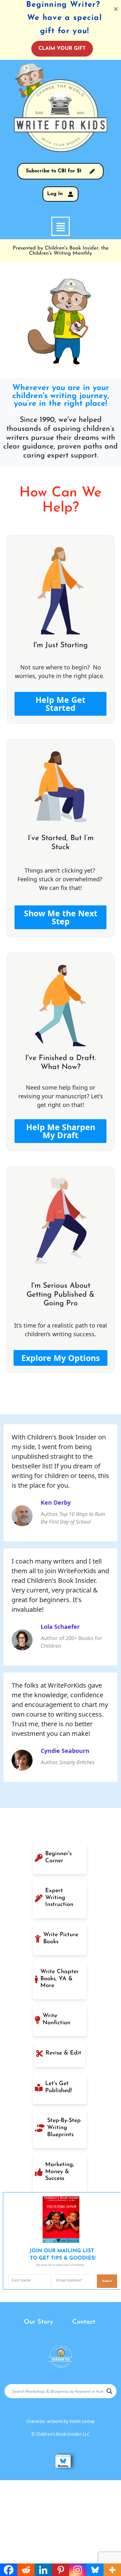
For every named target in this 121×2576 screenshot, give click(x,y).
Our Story (38, 2322)
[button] (60, 226)
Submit (107, 2281)
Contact (84, 2322)
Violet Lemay (82, 2421)
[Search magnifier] (109, 2391)
